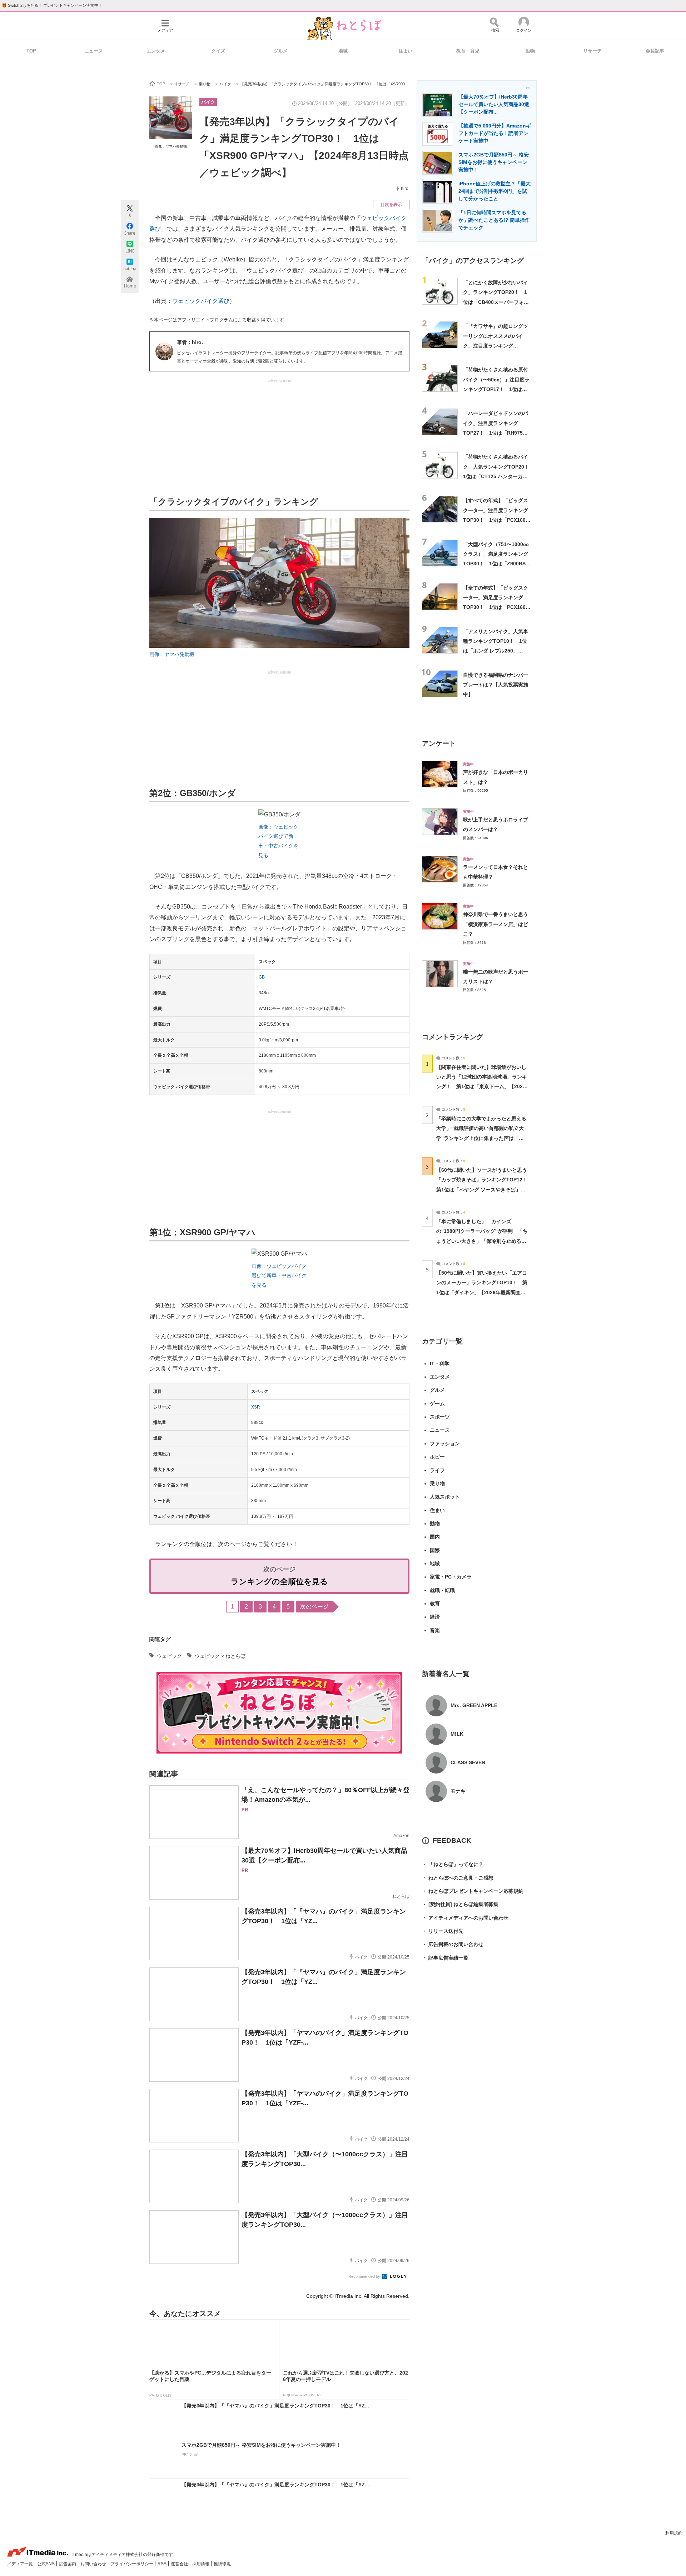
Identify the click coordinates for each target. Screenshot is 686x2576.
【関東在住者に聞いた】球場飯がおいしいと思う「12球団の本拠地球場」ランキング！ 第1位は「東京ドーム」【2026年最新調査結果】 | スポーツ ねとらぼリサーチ (482, 1087)
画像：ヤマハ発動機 (171, 146)
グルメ (281, 51)
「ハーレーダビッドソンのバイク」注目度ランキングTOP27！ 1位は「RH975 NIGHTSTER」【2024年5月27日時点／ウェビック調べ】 (496, 433)
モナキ (458, 1791)
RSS (163, 2564)
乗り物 (437, 1484)
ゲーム (437, 1404)
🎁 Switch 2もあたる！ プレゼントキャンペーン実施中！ (52, 5)
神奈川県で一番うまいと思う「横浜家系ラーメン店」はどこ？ (496, 924)
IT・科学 (440, 1364)
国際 (435, 1550)
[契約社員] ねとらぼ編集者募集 (460, 1904)
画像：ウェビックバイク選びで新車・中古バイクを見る (279, 1276)
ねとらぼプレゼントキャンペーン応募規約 (473, 1891)
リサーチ (592, 51)
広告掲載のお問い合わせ (453, 1944)
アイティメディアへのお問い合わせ (465, 1918)
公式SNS (46, 2564)
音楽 (435, 1630)
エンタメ (156, 51)
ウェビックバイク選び (201, 301)
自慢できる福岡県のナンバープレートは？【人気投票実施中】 (496, 685)
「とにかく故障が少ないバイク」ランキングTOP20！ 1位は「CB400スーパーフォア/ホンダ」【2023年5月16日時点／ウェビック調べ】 (497, 302)
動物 (530, 51)
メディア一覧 (21, 2564)
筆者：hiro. (190, 342)
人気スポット (445, 1497)
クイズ (218, 51)
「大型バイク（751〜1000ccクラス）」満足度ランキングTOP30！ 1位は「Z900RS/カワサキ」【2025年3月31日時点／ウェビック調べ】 (496, 564)
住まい (405, 51)
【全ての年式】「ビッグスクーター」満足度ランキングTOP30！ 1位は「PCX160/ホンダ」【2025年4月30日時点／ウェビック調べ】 (496, 607)
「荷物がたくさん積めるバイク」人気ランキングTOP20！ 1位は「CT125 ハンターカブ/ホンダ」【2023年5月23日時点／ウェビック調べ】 (499, 476)
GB (262, 977)
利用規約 (674, 2533)
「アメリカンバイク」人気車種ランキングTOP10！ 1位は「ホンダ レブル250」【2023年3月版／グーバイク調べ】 (496, 651)
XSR (256, 1407)
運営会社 (180, 2564)
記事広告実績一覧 (445, 1958)
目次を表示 (391, 205)
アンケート (439, 743)
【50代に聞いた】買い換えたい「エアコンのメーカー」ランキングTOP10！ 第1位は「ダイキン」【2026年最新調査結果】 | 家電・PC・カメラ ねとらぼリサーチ (482, 1292)
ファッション (445, 1444)
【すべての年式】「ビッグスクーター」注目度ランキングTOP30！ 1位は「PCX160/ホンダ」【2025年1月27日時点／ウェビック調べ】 (496, 520)
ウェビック (169, 1656)
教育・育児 (468, 51)
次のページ (314, 1607)
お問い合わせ (94, 2564)
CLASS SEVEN (468, 1762)
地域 (343, 51)
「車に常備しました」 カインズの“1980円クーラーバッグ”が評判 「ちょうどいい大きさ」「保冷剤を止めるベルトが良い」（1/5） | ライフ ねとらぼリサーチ (482, 1241)
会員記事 (655, 51)
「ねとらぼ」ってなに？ (453, 1864)
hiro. (405, 189)
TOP (31, 51)
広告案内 (68, 2564)
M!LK (457, 1734)
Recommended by (365, 2276)
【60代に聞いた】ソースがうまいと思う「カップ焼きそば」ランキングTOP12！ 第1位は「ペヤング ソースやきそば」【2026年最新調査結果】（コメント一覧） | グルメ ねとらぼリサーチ (484, 1189)
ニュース (94, 51)
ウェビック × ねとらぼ (220, 1656)
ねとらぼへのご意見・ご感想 (458, 1878)
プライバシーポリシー (132, 2564)
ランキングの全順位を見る (279, 1582)
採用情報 (201, 2564)
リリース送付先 (443, 1931)
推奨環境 (222, 2564)
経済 (435, 1617)
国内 (435, 1537)
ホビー (437, 1457)
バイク (208, 102)
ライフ (437, 1470)
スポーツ (440, 1417)
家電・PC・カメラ (451, 1577)
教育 (435, 1604)
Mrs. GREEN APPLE (474, 1705)
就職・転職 (442, 1590)
